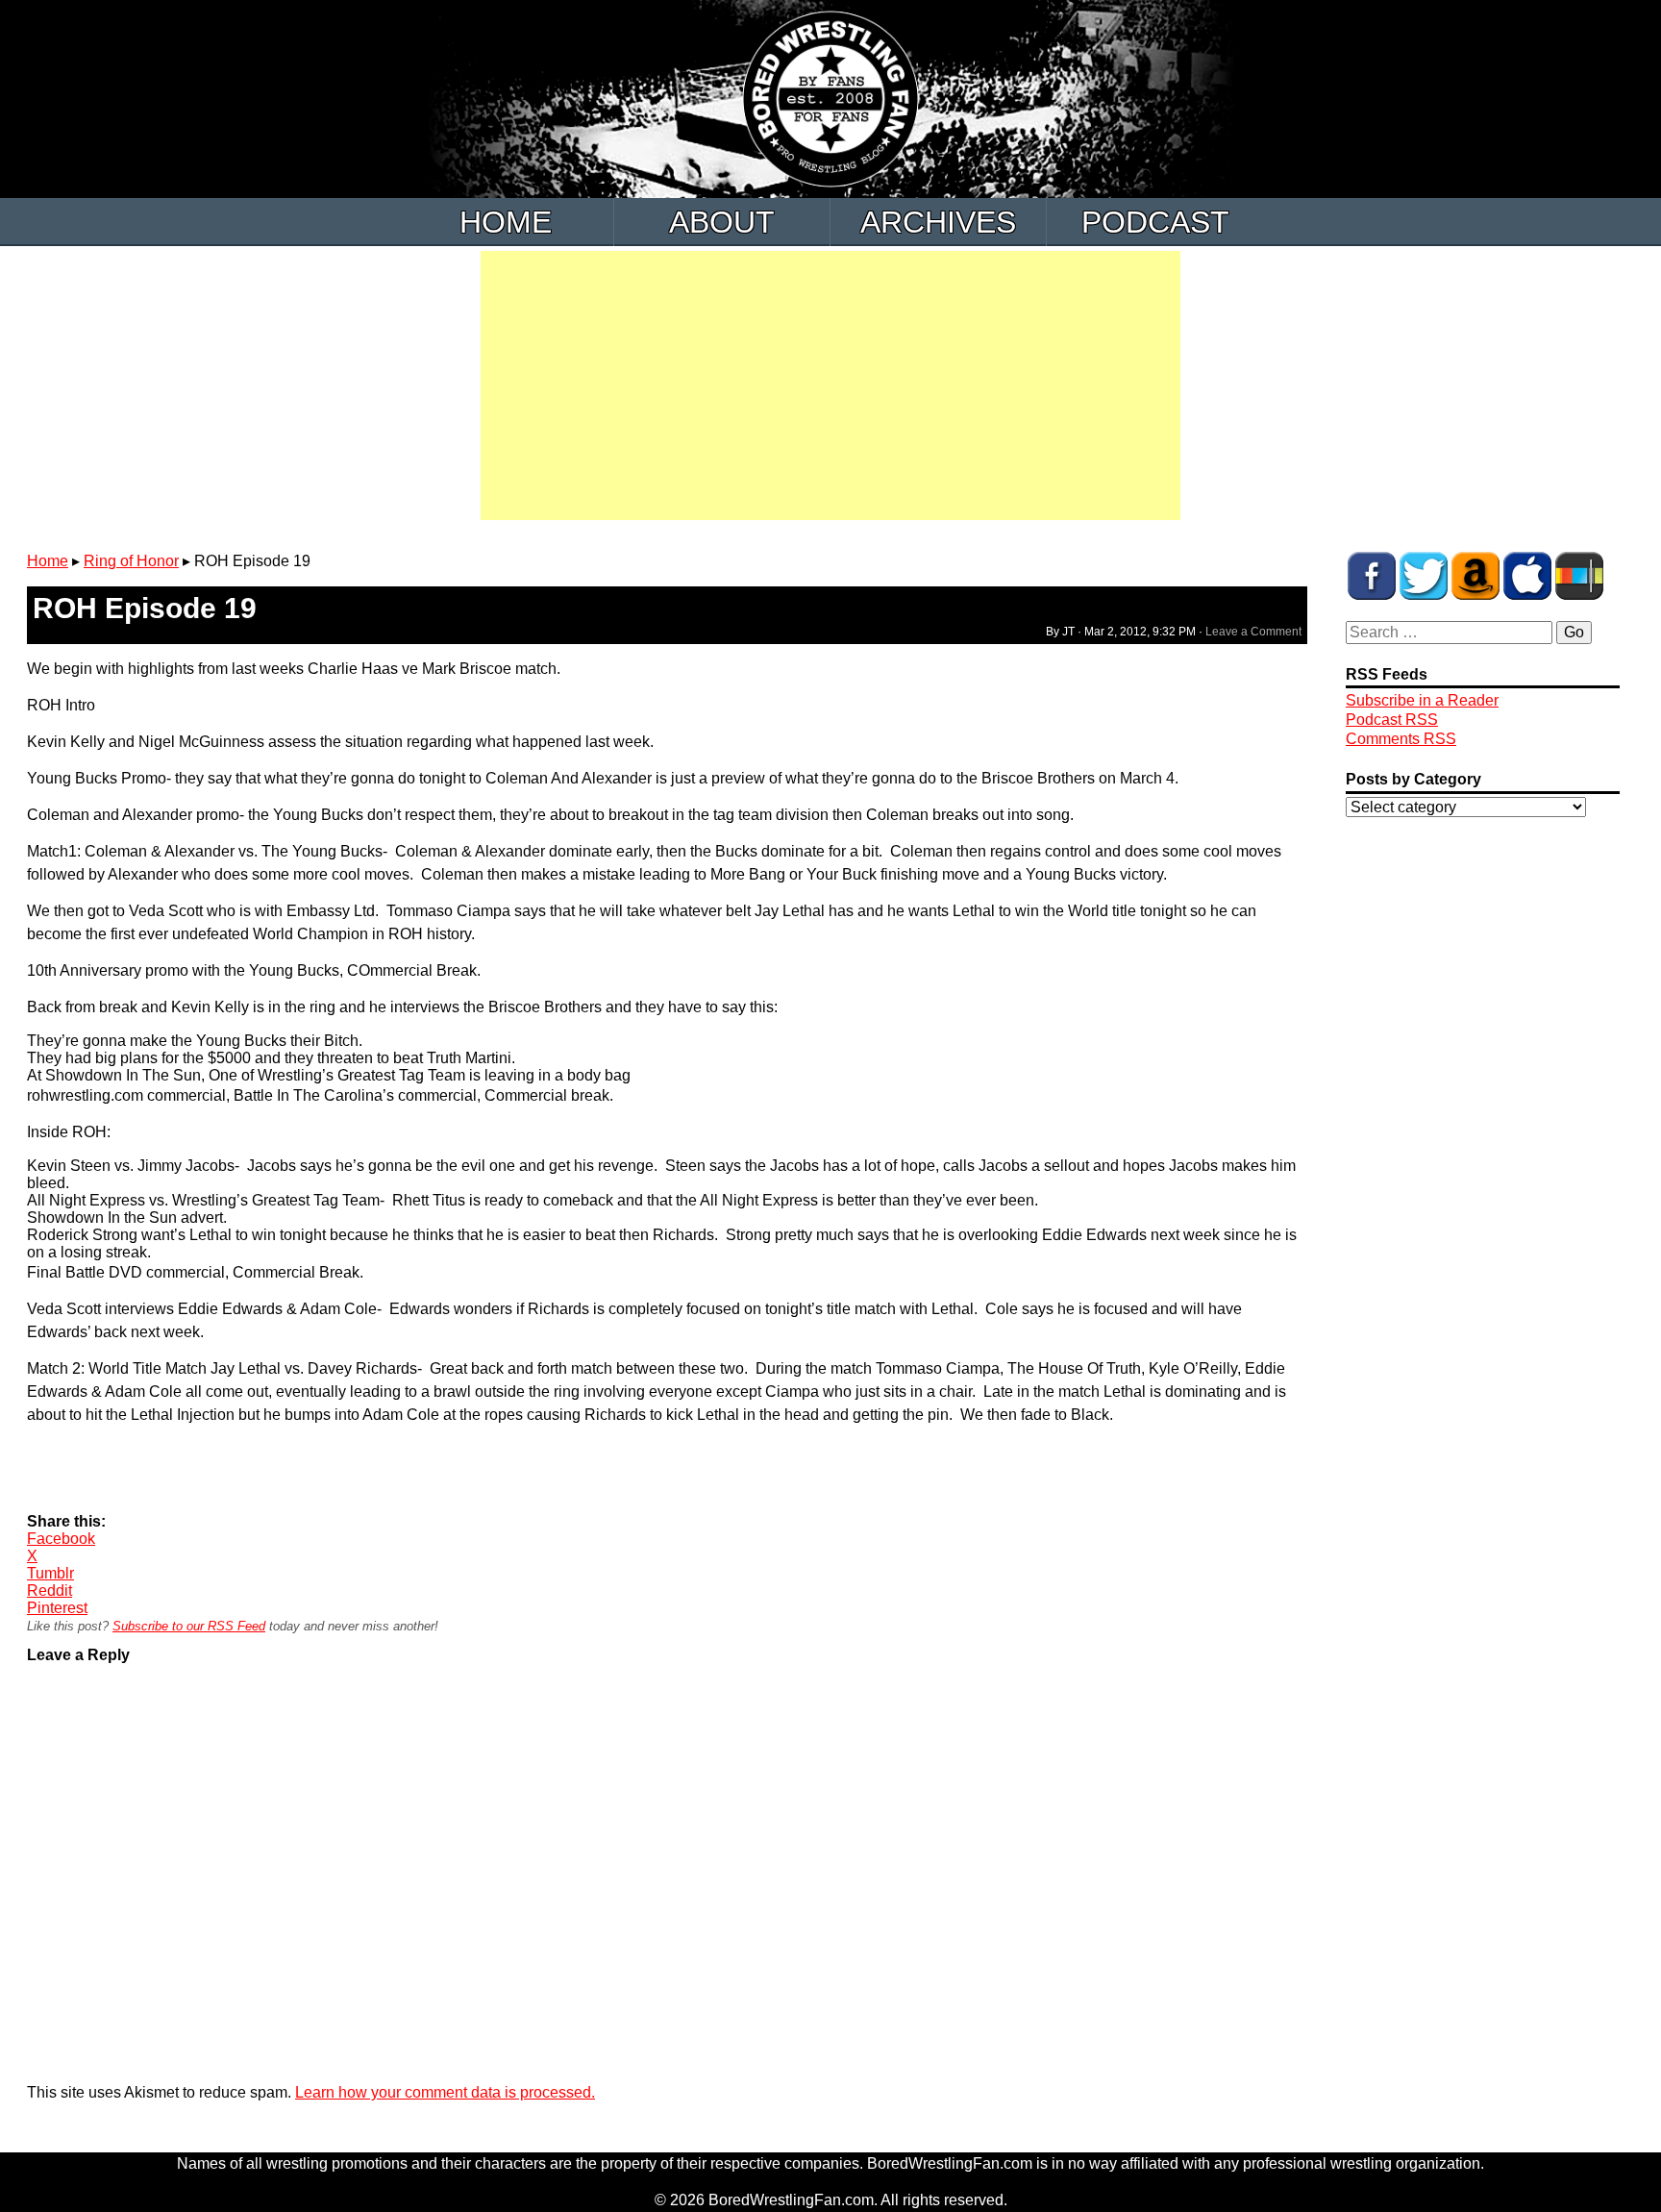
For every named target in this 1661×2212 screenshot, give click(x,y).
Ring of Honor (131, 561)
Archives (938, 222)
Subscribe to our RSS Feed (189, 1626)
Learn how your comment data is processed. (445, 2092)
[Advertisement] (830, 385)
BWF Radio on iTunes (1527, 576)
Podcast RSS (1392, 720)
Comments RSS (1401, 739)
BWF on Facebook (1372, 576)
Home (506, 222)
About (722, 222)
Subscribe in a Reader (1422, 700)
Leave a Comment (1253, 632)
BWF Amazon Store (1475, 576)
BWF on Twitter (1424, 576)
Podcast (1155, 222)
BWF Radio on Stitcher (1579, 576)
